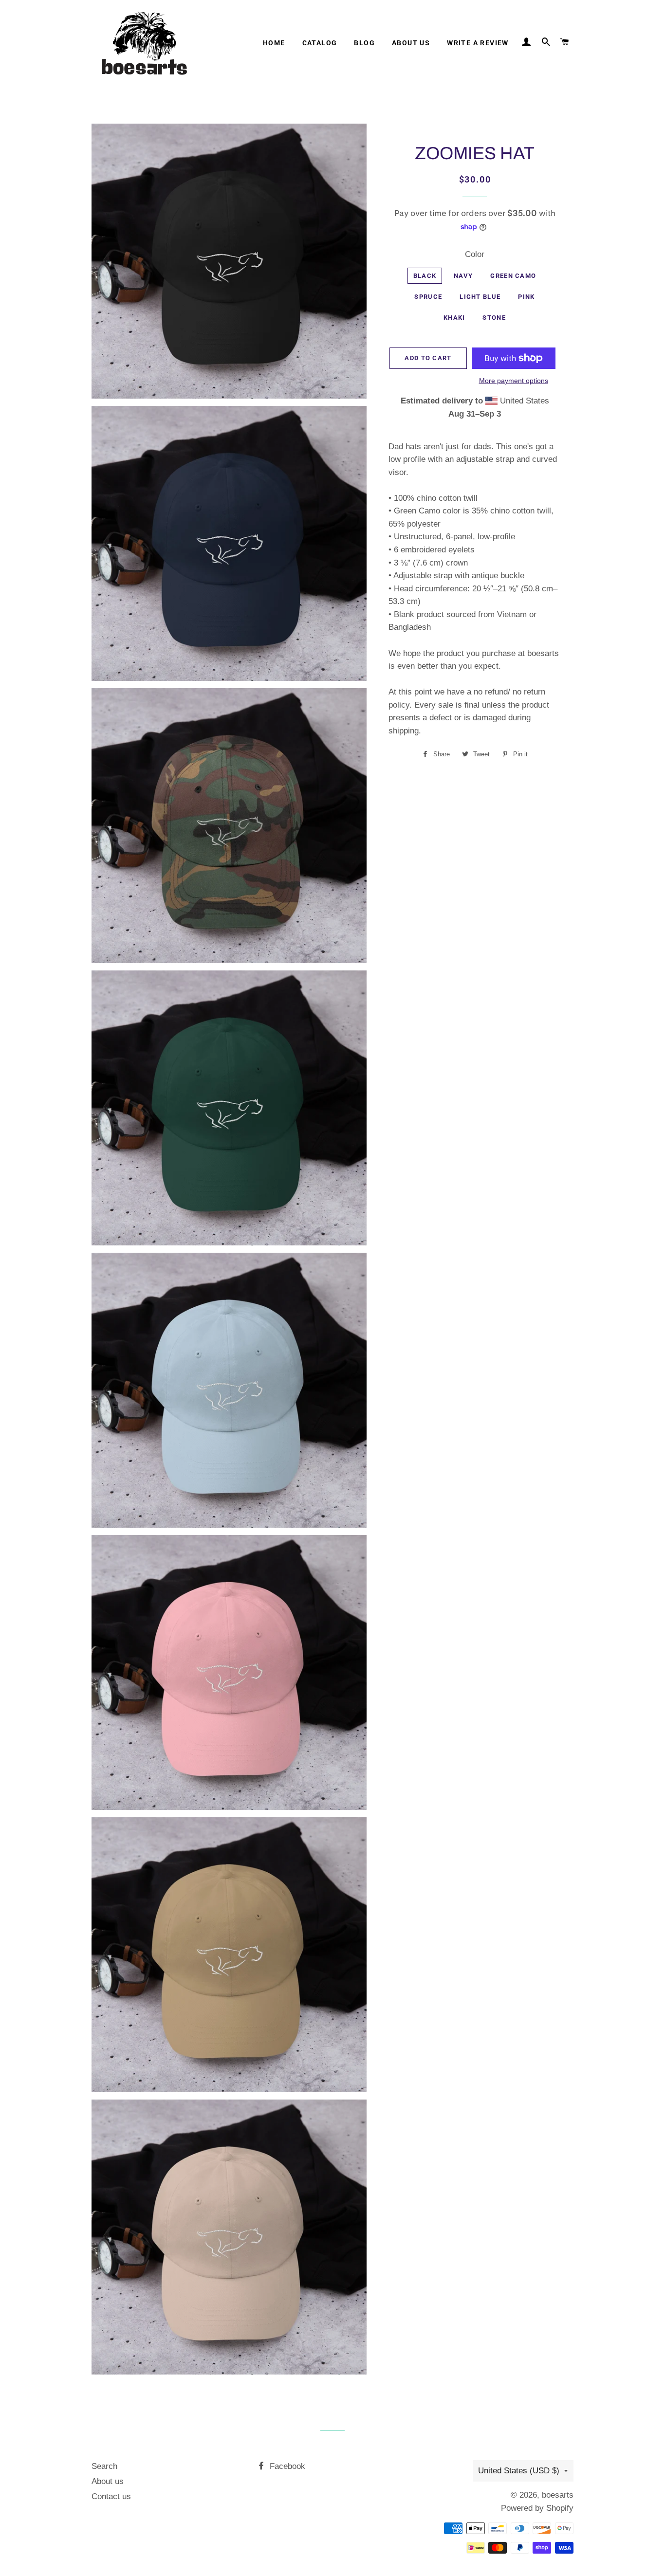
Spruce (428, 297)
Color (475, 254)
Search (104, 2466)
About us (411, 43)
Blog (364, 43)
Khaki (454, 318)
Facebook (286, 2466)
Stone (494, 318)
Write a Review (478, 43)
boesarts (558, 2495)
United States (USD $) (519, 2471)
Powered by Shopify (537, 2508)
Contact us (111, 2496)
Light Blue (480, 297)
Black (425, 276)
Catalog (320, 43)
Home (274, 43)
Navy (463, 276)
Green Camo (513, 276)
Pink (526, 297)
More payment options (514, 381)
